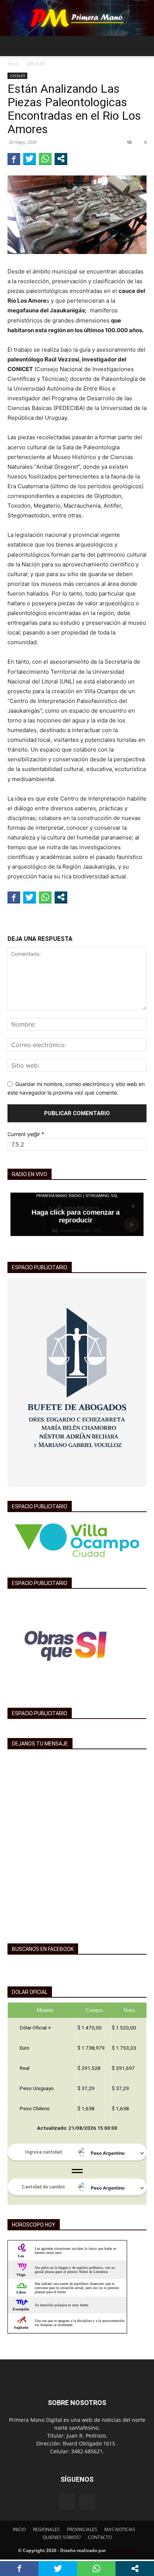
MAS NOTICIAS (120, 2529)
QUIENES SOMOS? (62, 2537)
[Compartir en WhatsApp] (45, 159)
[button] (13, 46)
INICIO (19, 2529)
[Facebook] (67, 2502)
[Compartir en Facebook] (14, 159)
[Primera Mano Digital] (77, 18)
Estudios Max (122, 2550)
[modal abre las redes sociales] (61, 159)
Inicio (13, 64)
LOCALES (36, 64)
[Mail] (87, 2502)
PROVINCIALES (82, 2529)
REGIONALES (46, 2529)
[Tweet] (30, 159)
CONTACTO (100, 2537)
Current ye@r (26, 1134)
